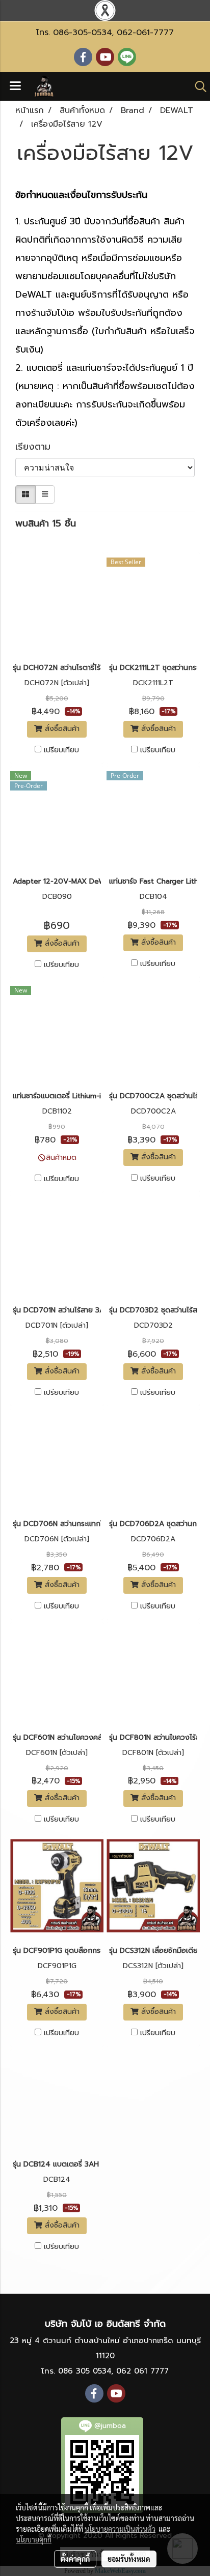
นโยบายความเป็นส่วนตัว (120, 2529)
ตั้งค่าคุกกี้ (75, 2559)
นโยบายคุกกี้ (34, 2539)
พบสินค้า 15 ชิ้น (46, 524)
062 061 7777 (142, 2371)
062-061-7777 (145, 33)
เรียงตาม (38, 447)
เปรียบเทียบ (61, 750)
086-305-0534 (82, 33)
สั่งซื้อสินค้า (61, 729)
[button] (197, 86)
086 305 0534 (85, 2371)
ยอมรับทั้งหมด (129, 2559)
